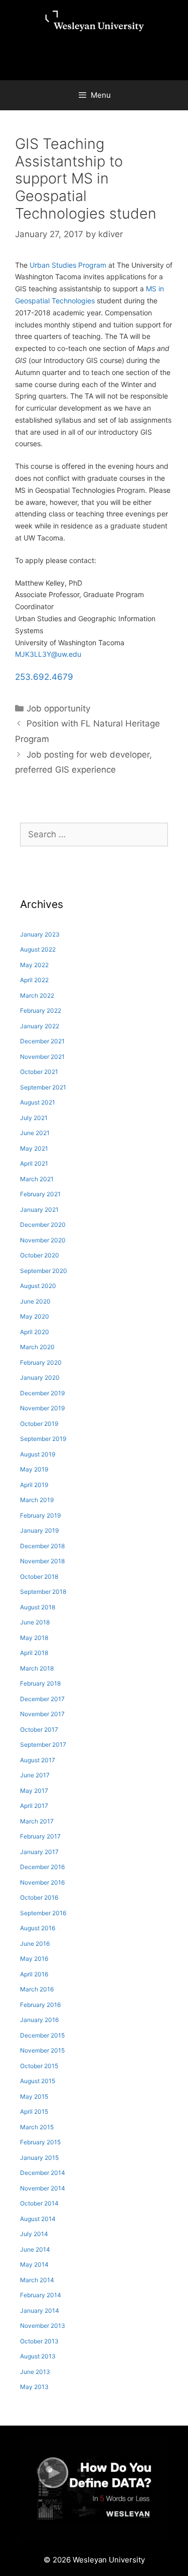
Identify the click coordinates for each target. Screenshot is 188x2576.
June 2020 (35, 1301)
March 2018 (37, 1668)
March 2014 (37, 2280)
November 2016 (42, 1882)
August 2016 (38, 1928)
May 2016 (34, 1959)
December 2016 (42, 1867)
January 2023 (40, 934)
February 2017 (40, 1836)
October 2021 (39, 1072)
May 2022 (34, 965)
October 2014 (39, 2203)
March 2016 (37, 1989)
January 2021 (39, 1210)
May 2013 (34, 2387)
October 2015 (39, 2066)
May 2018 (34, 1638)
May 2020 (35, 1316)
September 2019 (43, 1439)
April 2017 (34, 1806)
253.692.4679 (44, 677)
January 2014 (40, 2311)
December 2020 (43, 1225)
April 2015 (34, 2111)
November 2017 (42, 1714)
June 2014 (35, 2249)
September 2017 (43, 1744)
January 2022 (40, 1026)
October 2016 (39, 1897)
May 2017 (34, 1791)
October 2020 (40, 1255)
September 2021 (43, 1087)
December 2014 (43, 2173)
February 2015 (40, 2142)
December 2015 (42, 2035)
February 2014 (41, 2295)
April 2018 (34, 1653)
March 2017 (37, 1821)
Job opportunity (58, 708)
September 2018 (43, 1592)
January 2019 (39, 1530)
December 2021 (42, 1041)
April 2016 (34, 1974)
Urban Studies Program (68, 265)
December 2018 (42, 1546)
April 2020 (35, 1332)
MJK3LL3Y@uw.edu (48, 654)
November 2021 (42, 1057)
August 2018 (38, 1607)
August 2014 (38, 2219)
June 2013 (35, 2372)
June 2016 (35, 1944)
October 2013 (39, 2341)
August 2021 (38, 1102)
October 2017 (39, 1729)
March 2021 (37, 1179)
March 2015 (37, 2127)
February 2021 (40, 1194)
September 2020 (44, 1271)
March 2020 (37, 1347)
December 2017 (42, 1699)
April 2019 (34, 1485)
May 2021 (34, 1148)
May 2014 (34, 2264)
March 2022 (37, 995)
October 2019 (39, 1424)
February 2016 (40, 2005)
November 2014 (43, 2188)
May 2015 (34, 2096)
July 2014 (34, 2234)
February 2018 (40, 1683)
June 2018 (35, 1622)
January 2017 (39, 1852)
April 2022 (34, 980)
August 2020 (38, 1286)
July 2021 (34, 1118)
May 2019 (34, 1469)
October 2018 (39, 1577)
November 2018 (42, 1561)
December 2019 (42, 1393)
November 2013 (43, 2326)
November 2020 (43, 1240)
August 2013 (38, 2356)
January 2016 (39, 2020)
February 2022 (41, 1010)
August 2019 (38, 1454)
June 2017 (35, 1775)
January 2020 (40, 1377)
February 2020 (41, 1362)
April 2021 (34, 1163)
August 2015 (38, 2081)
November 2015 (42, 2050)
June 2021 (35, 1133)
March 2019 (37, 1500)
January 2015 (39, 2158)
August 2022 (38, 949)
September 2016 (43, 1913)
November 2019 (42, 1408)
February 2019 (40, 1515)
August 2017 (38, 1760)
